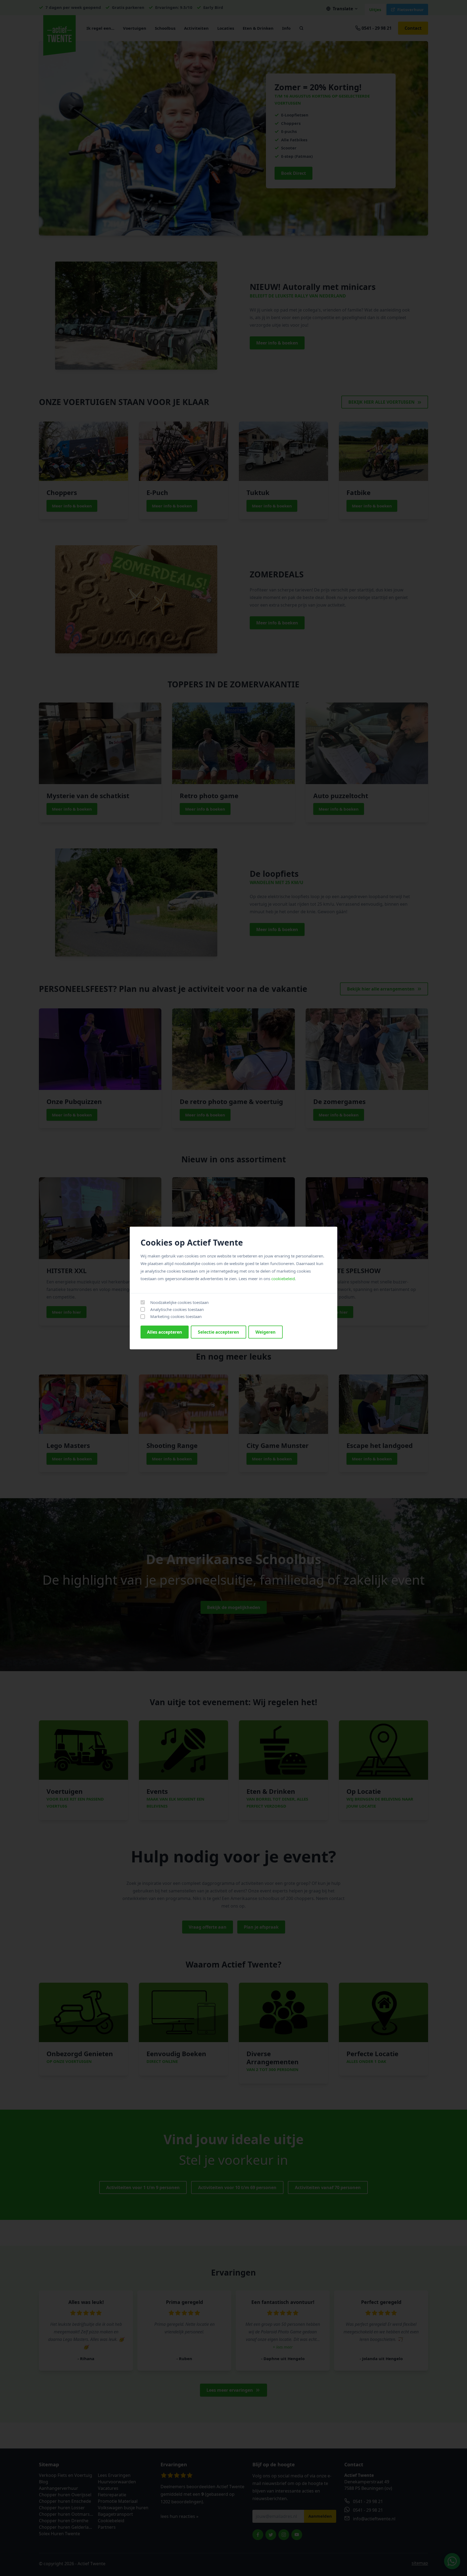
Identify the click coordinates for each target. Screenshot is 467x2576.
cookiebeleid (283, 1279)
